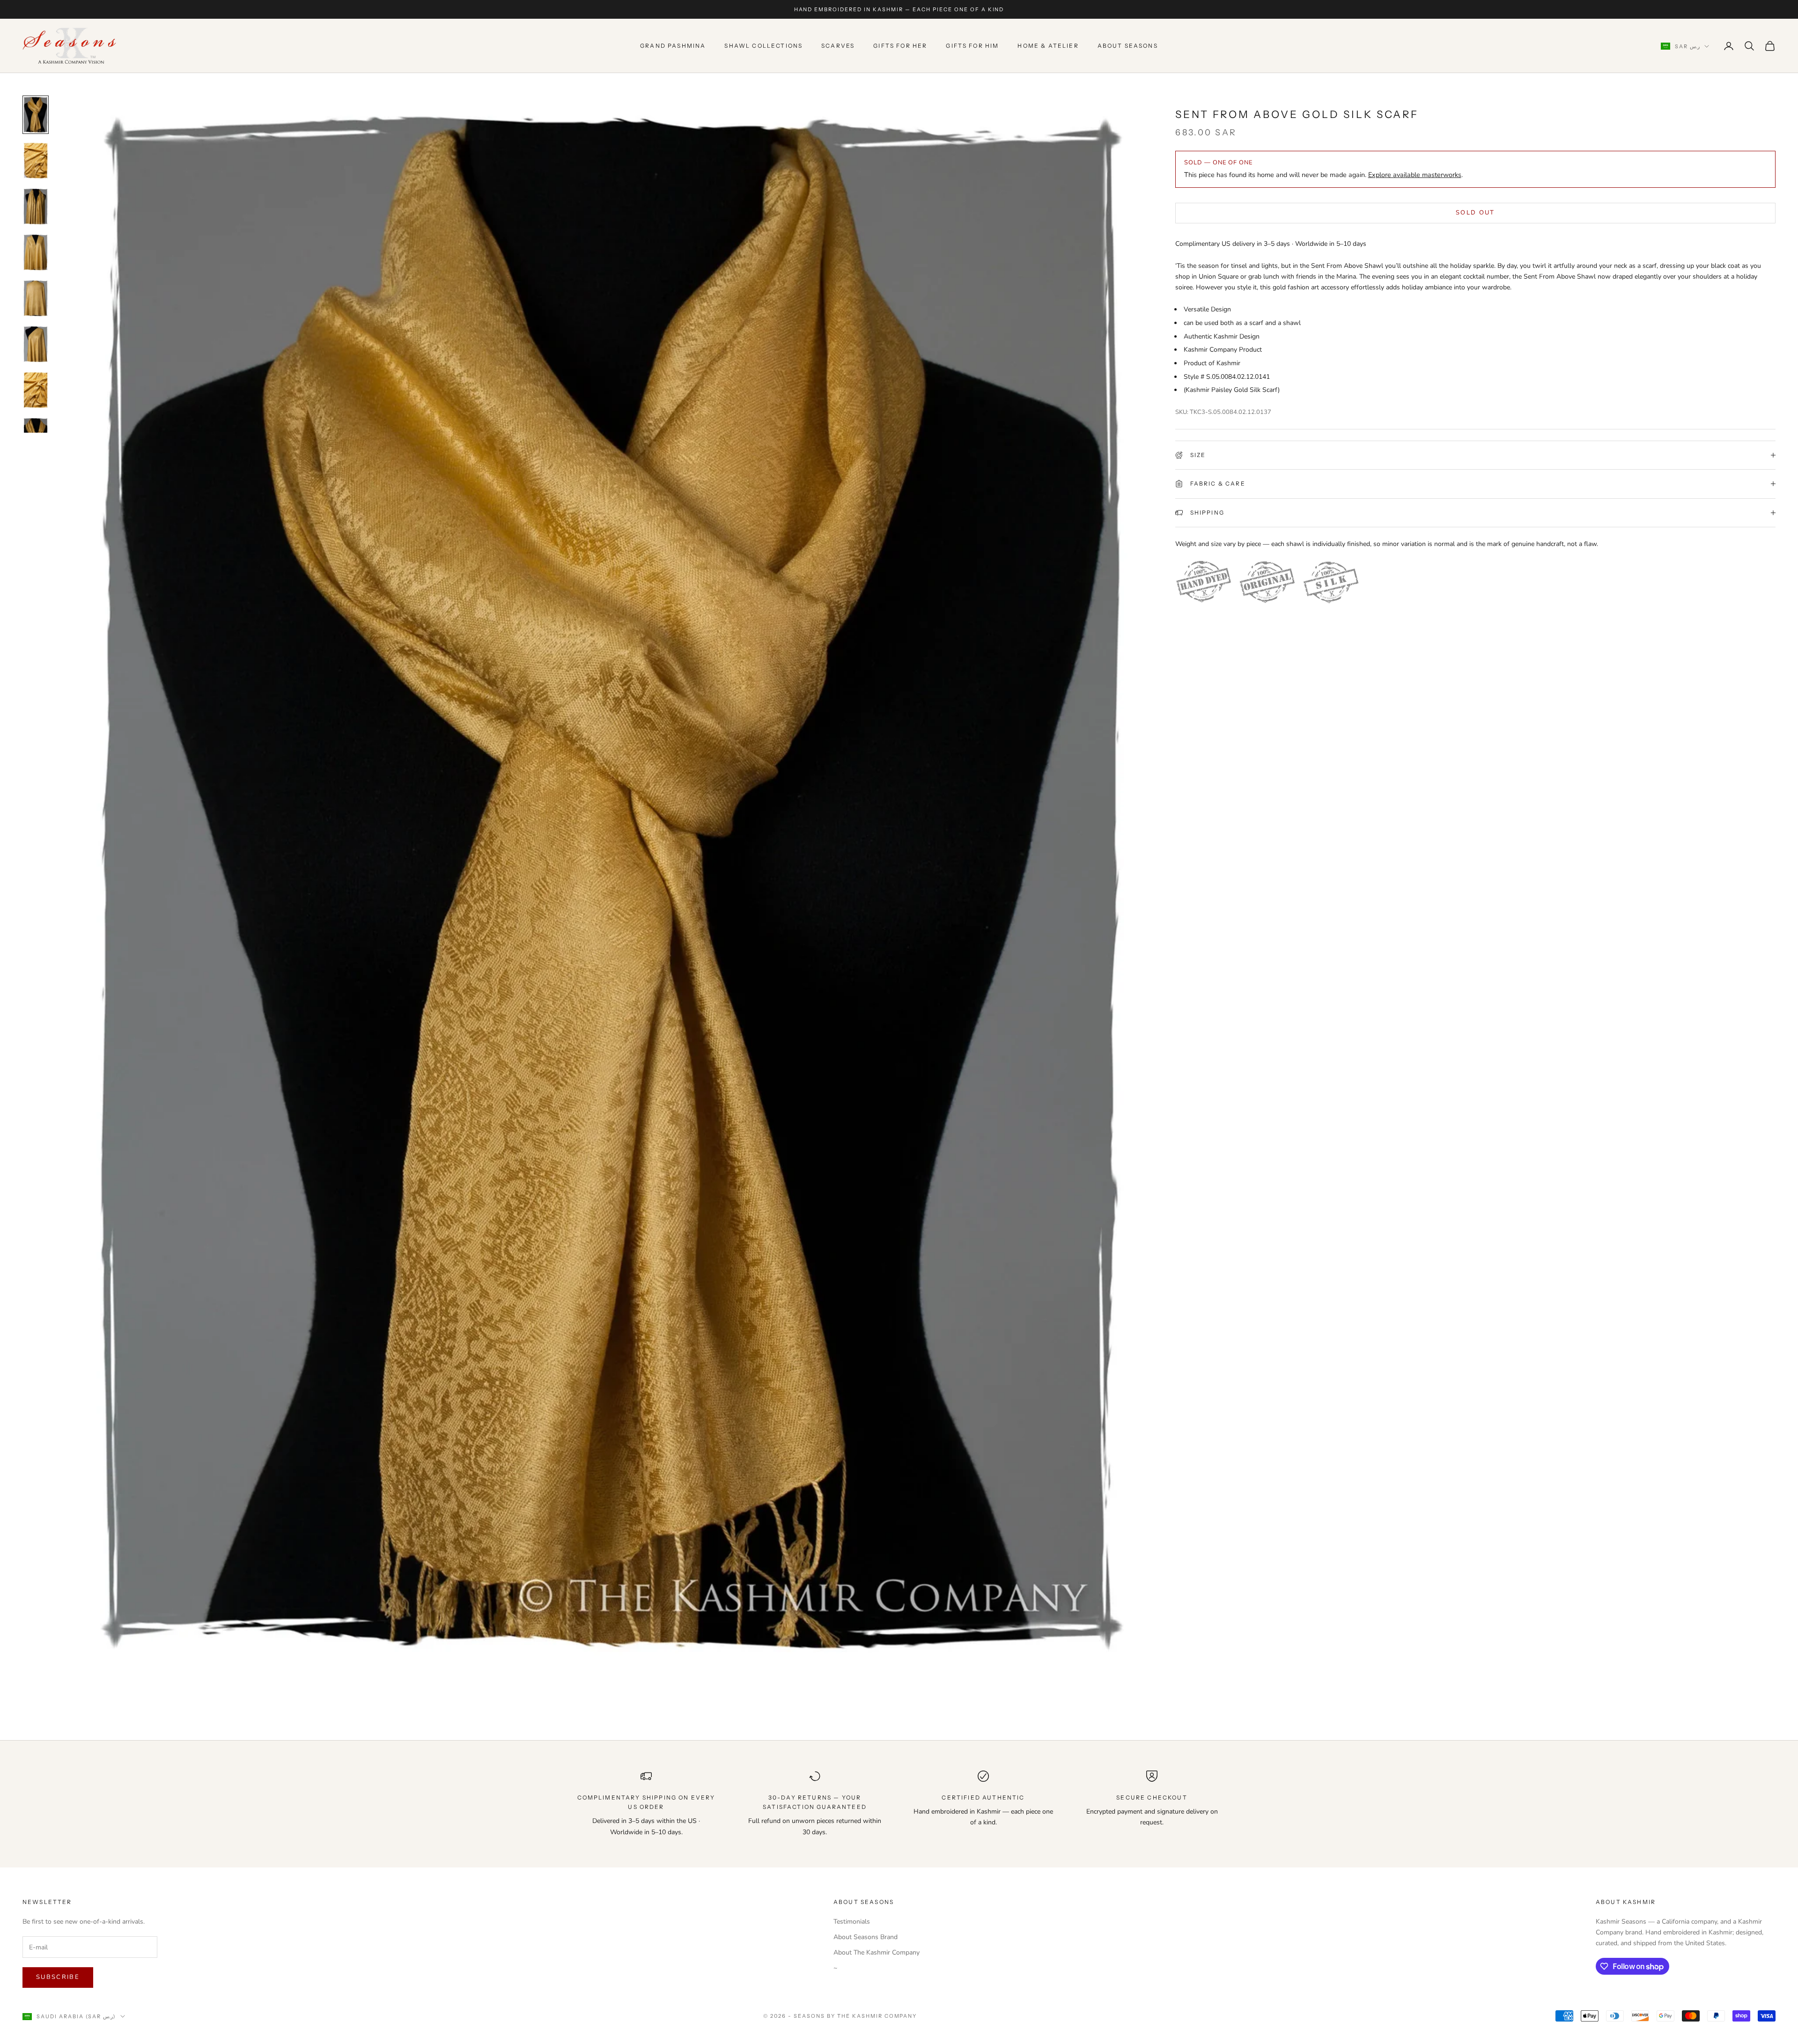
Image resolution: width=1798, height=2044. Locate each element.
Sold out (1475, 213)
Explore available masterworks (1415, 175)
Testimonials (852, 1922)
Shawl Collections (763, 46)
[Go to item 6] (36, 344)
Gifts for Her (900, 46)
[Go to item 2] (36, 161)
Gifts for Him (972, 46)
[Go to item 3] (36, 207)
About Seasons (1128, 46)
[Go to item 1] (36, 115)
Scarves (838, 46)
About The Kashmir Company (877, 1952)
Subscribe (58, 1977)
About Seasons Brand (866, 1937)
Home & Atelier (1048, 46)
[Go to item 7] (36, 390)
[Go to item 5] (36, 298)
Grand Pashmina (673, 46)
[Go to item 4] (36, 252)
